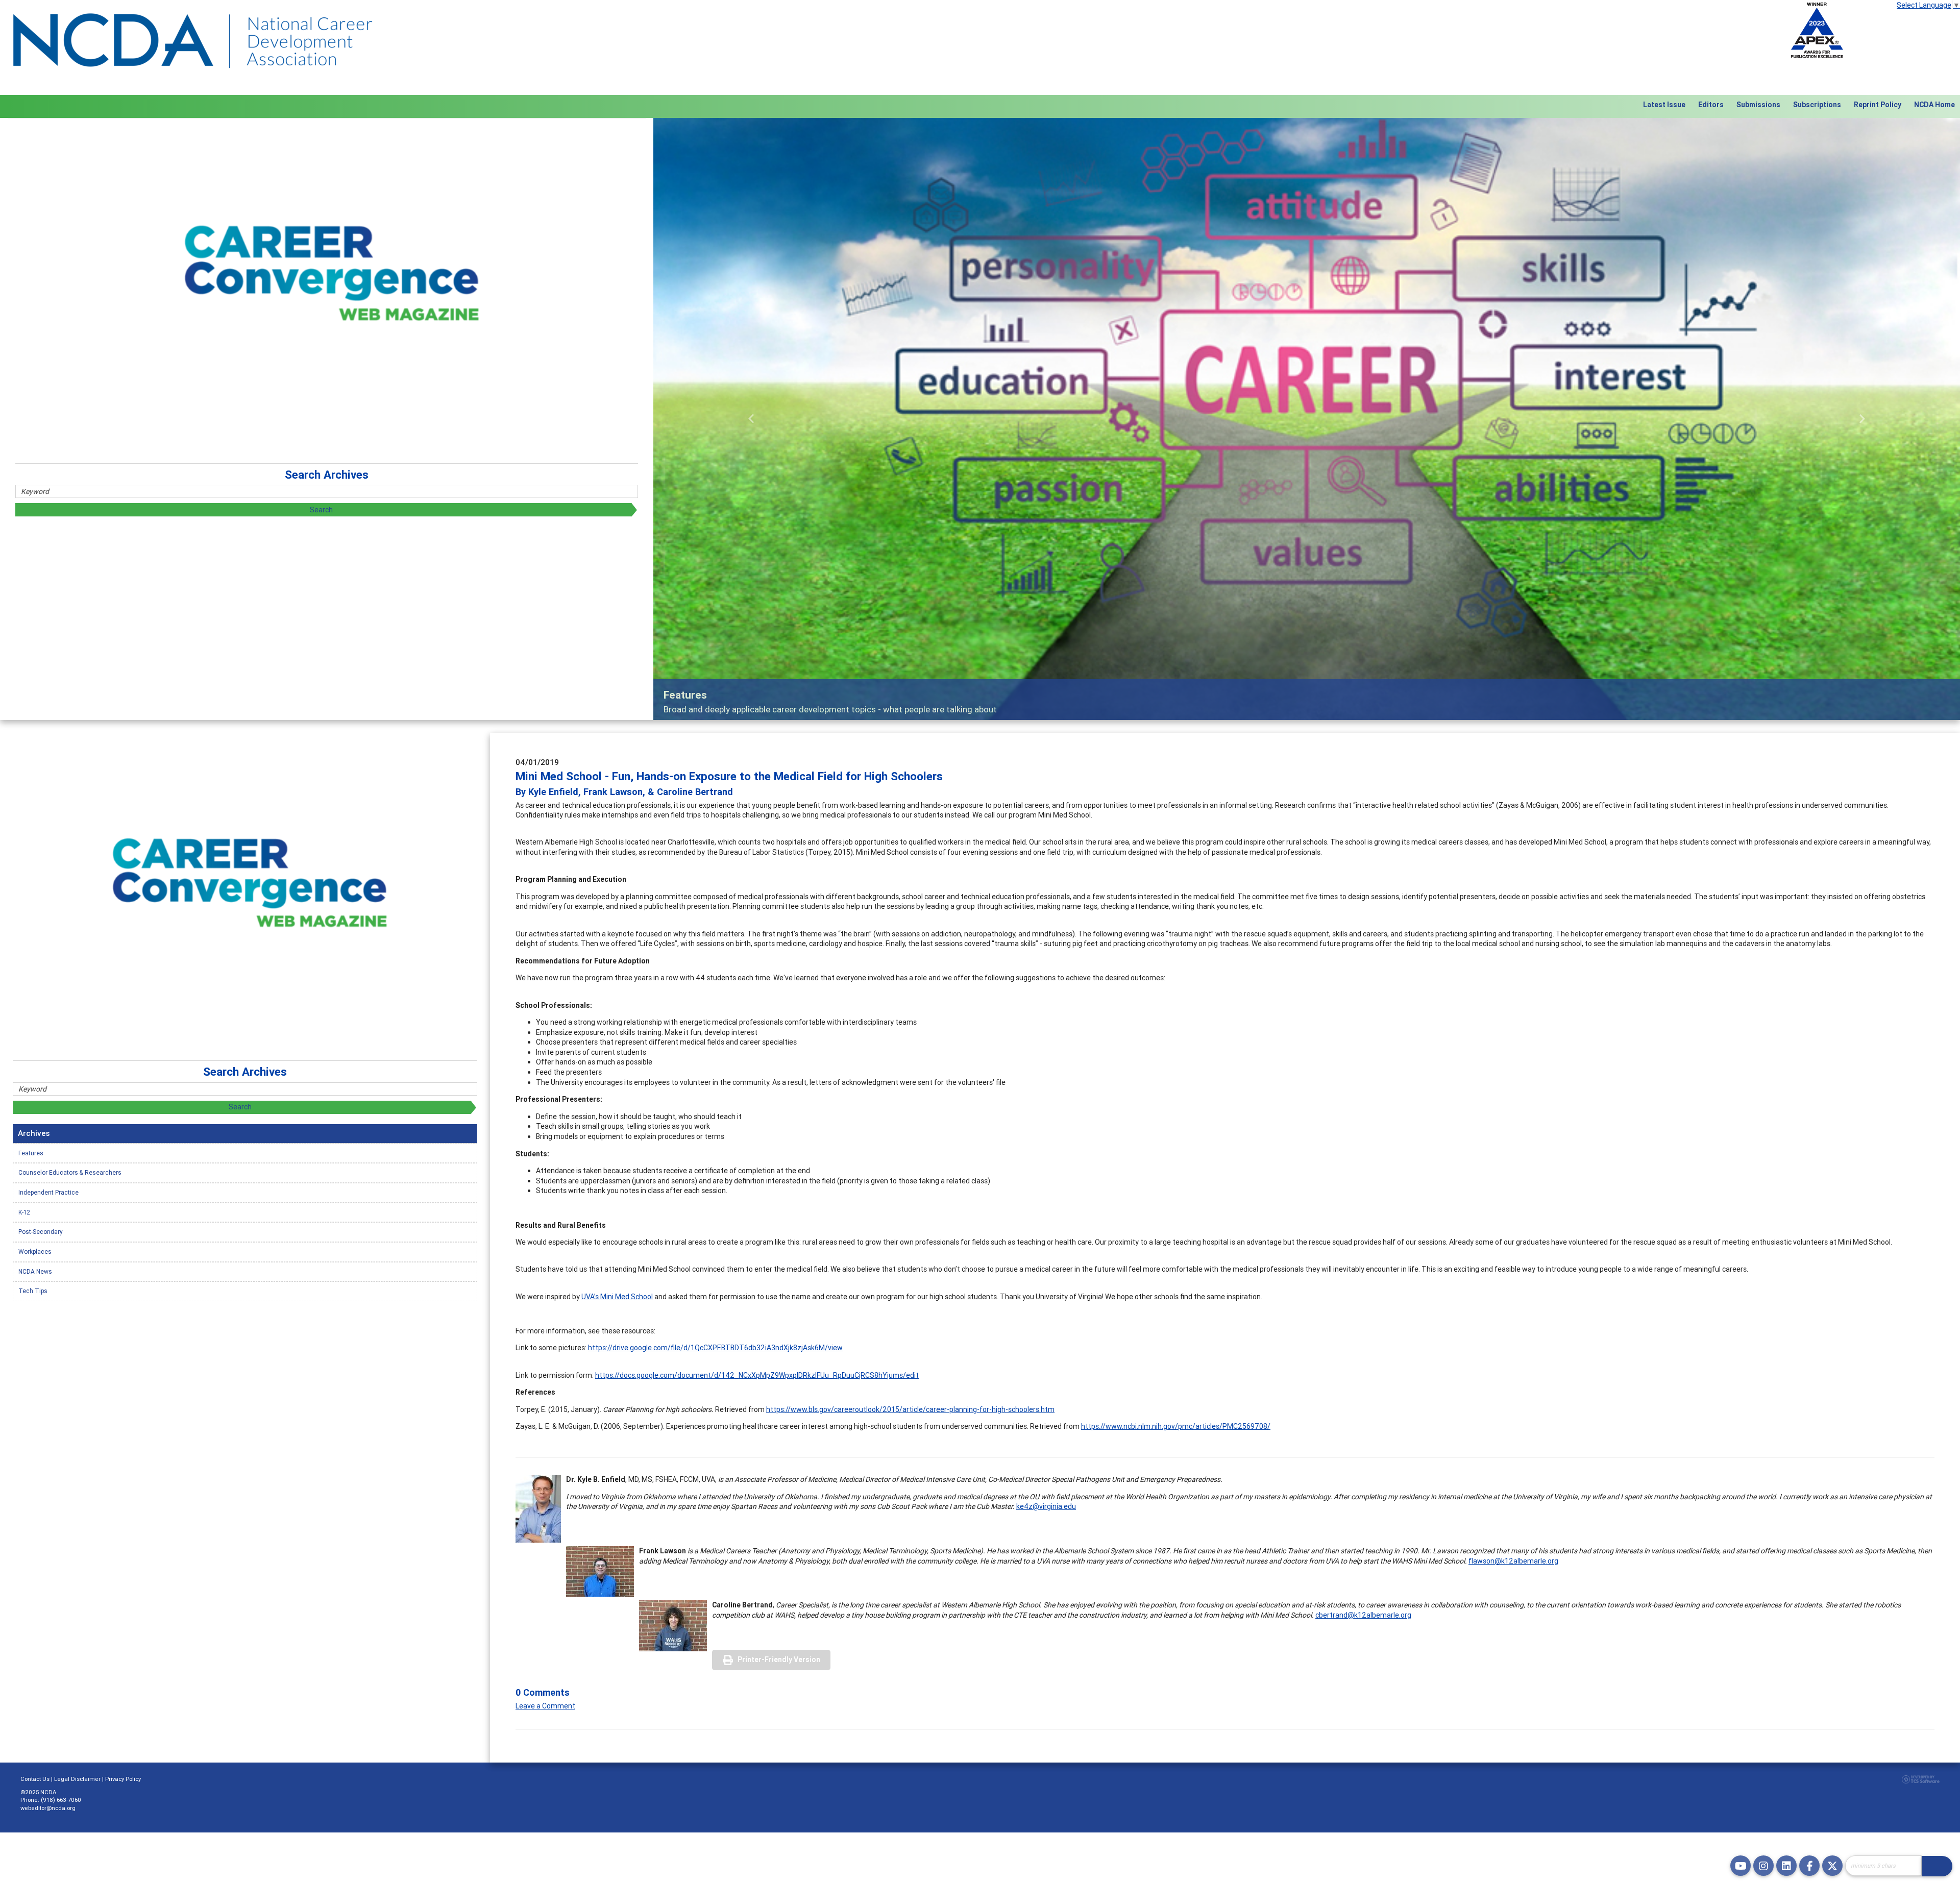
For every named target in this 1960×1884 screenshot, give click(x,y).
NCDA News (35, 1271)
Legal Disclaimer (77, 1779)
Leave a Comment (545, 1706)
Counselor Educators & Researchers (70, 1172)
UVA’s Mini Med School (617, 1297)
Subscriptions (1817, 105)
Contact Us (35, 1779)
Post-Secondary (41, 1232)
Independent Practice (48, 1192)
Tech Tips (33, 1291)
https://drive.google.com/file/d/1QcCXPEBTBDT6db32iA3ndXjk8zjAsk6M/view (715, 1348)
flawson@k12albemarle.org (1513, 1561)
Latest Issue (1664, 105)
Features (31, 1153)
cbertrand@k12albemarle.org (1363, 1615)
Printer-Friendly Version (779, 1659)
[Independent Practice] (1307, 419)
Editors (1711, 105)
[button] (751, 419)
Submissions (1758, 105)
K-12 (24, 1212)
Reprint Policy (1878, 105)
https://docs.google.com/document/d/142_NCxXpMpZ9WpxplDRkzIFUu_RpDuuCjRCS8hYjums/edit (757, 1375)
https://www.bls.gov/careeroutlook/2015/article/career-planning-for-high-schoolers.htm (910, 1409)
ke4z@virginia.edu (1046, 1506)
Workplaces (35, 1251)
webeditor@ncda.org (48, 1808)
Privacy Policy (123, 1779)
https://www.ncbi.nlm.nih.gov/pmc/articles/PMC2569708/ (1176, 1426)
